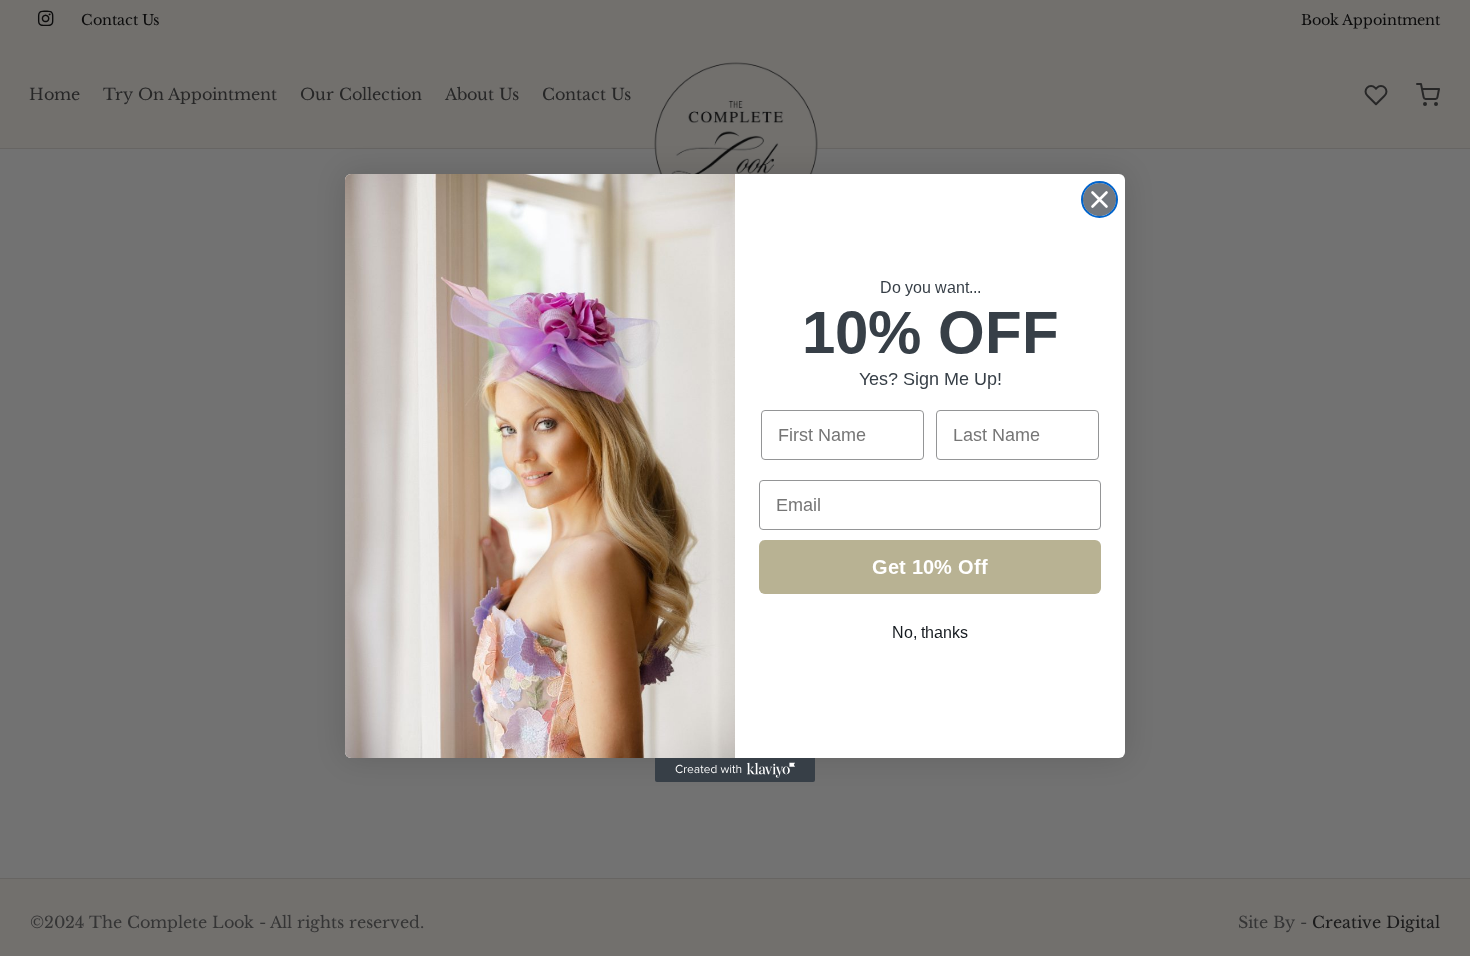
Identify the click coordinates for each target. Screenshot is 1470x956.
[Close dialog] (1099, 199)
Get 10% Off (930, 567)
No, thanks (930, 632)
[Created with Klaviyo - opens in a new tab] (735, 770)
